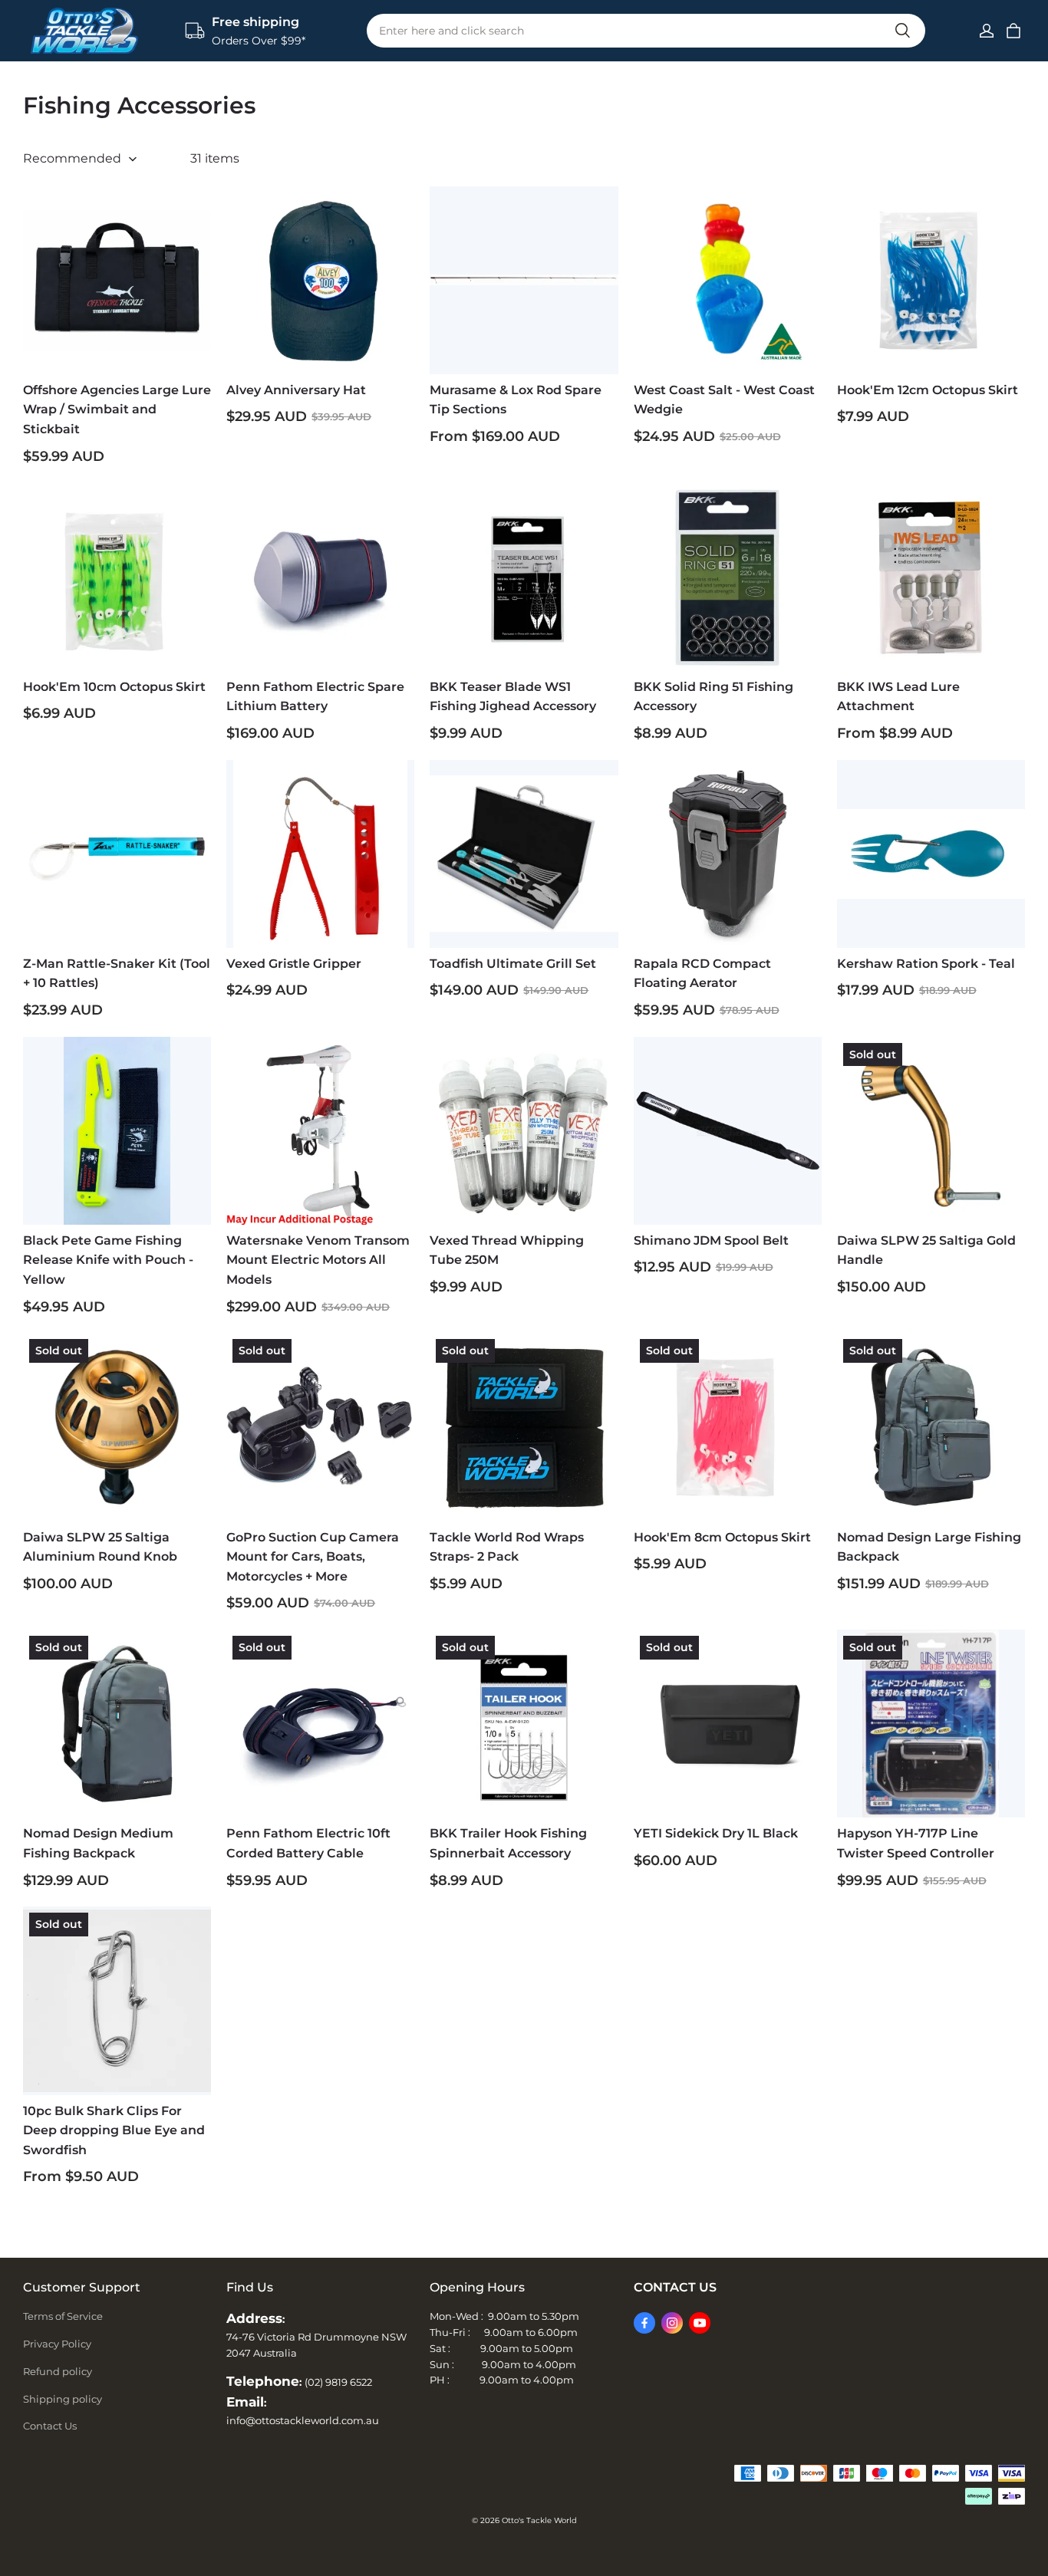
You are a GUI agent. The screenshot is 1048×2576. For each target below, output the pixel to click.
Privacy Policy (57, 2344)
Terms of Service (63, 2316)
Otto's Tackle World (539, 2520)
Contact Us (50, 2426)
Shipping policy (63, 2399)
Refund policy (58, 2371)
